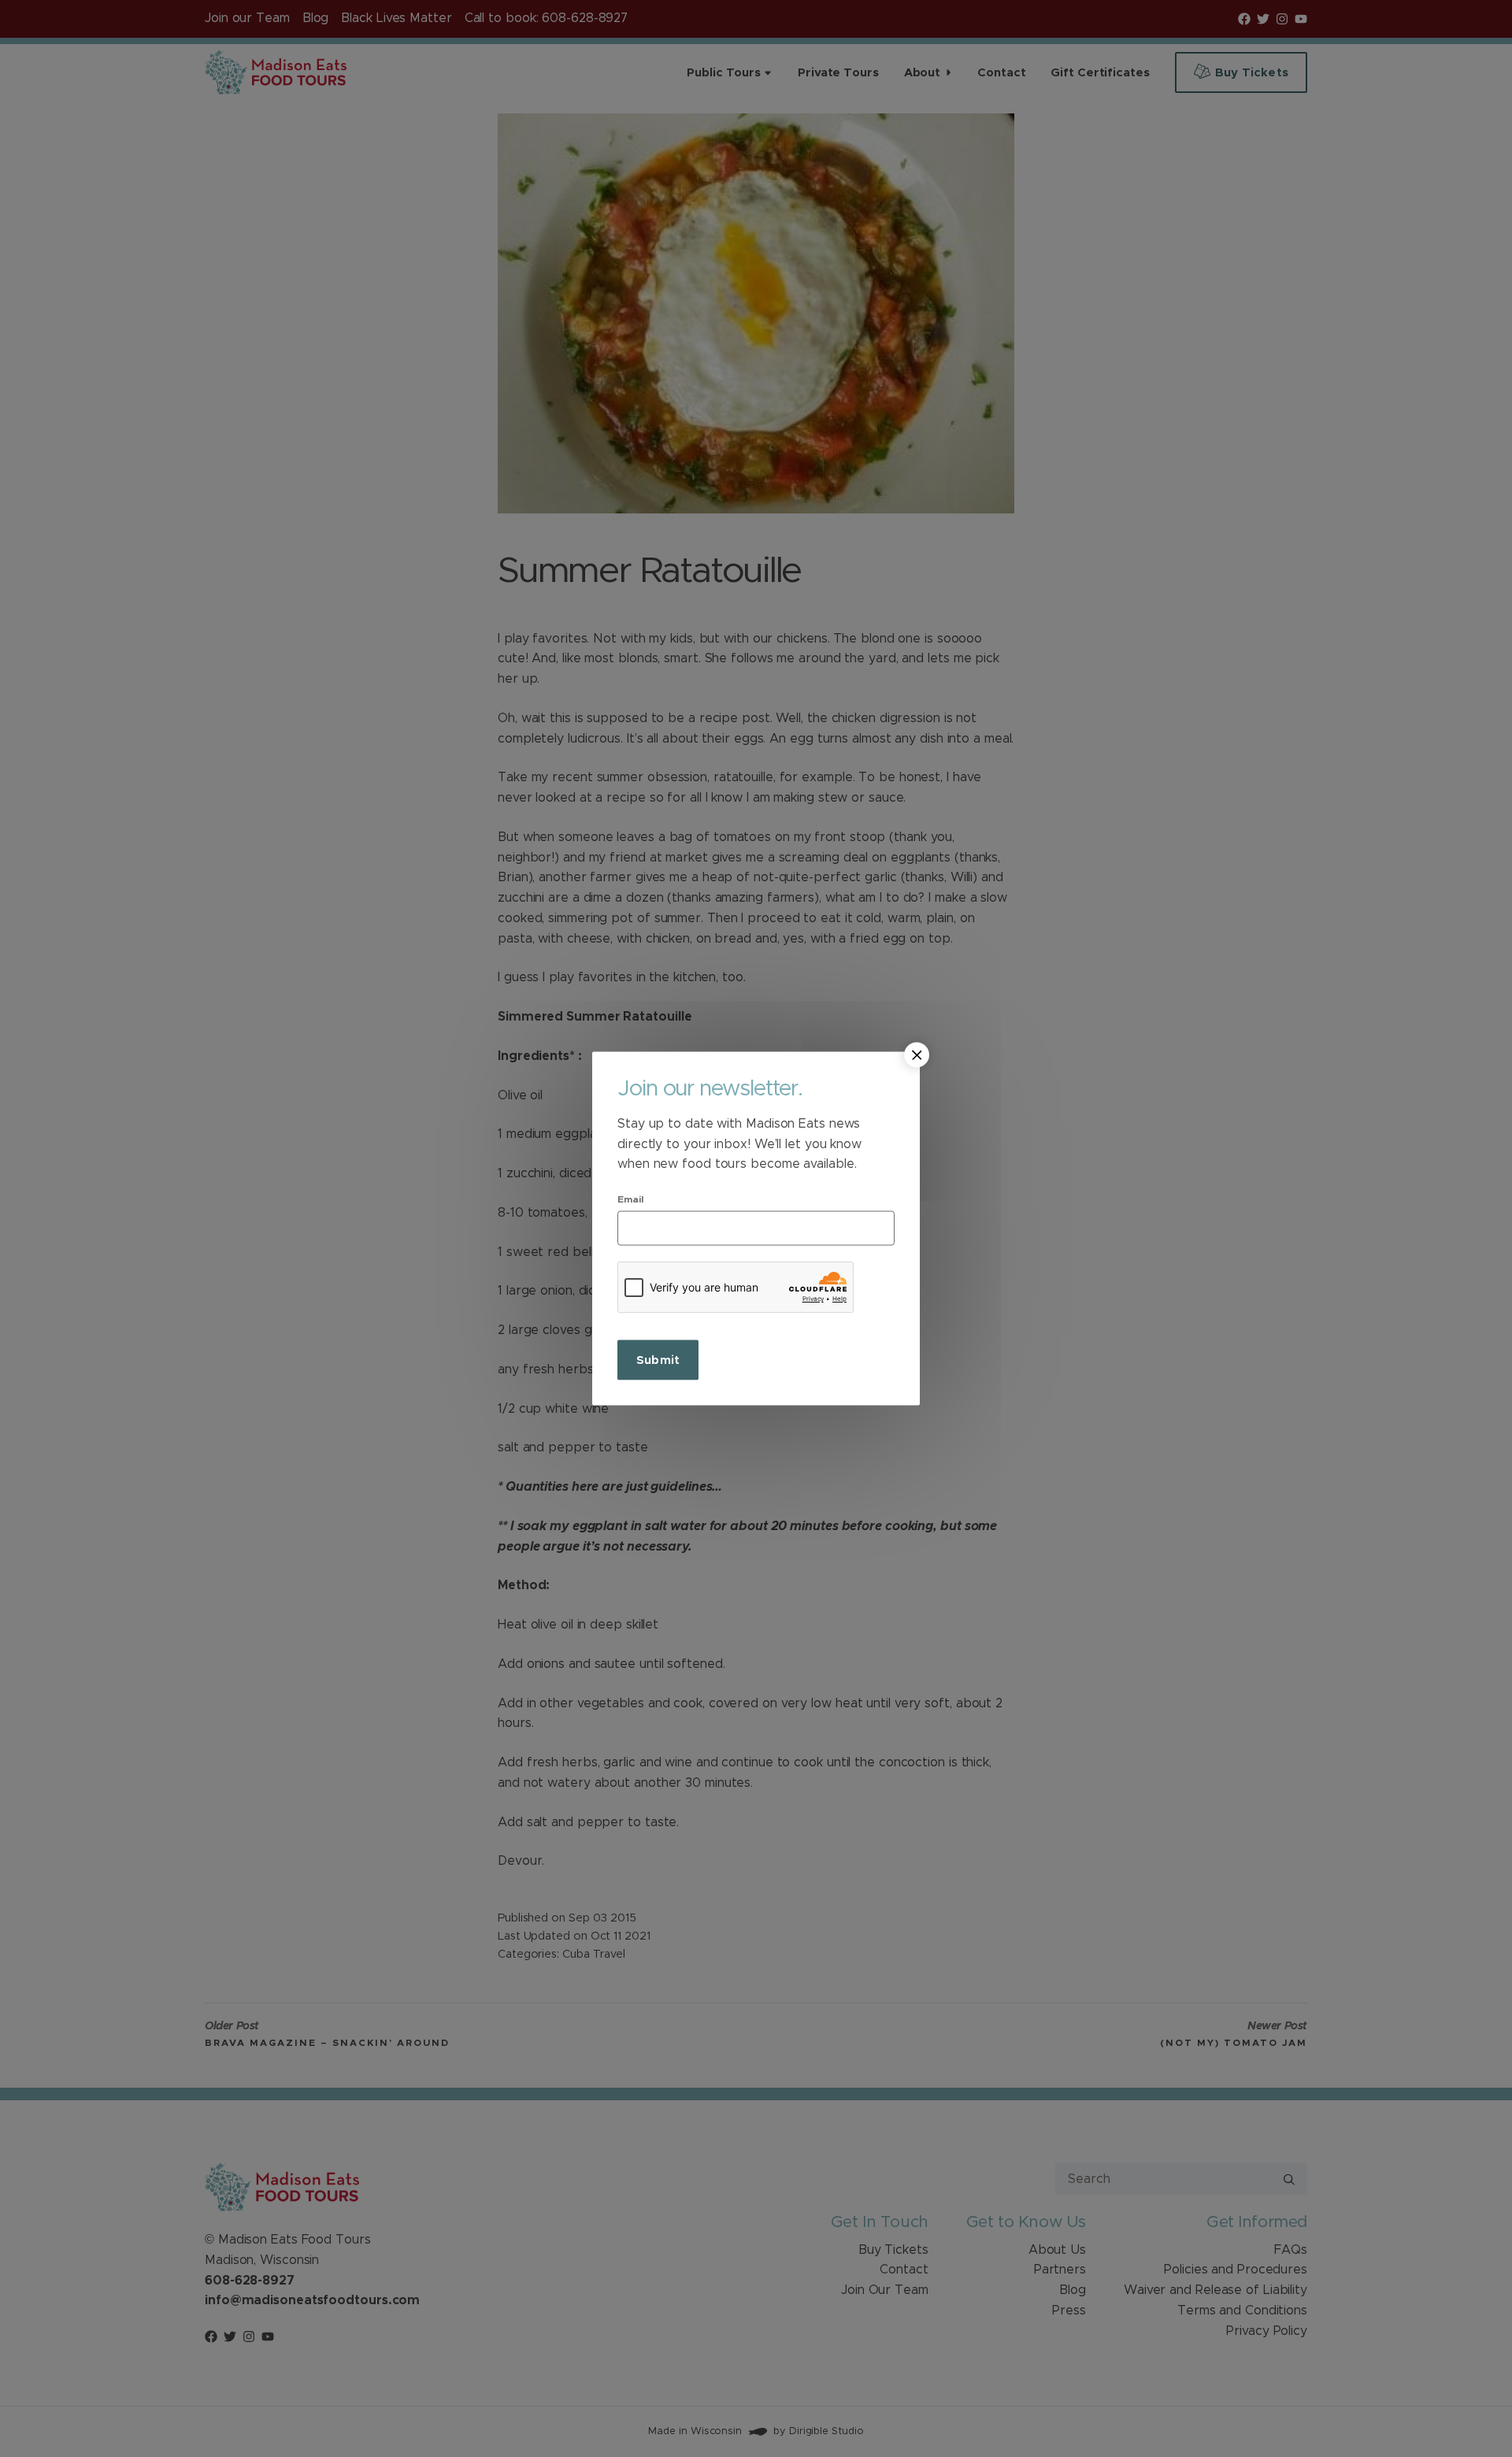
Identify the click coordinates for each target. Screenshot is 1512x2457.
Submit (658, 1360)
